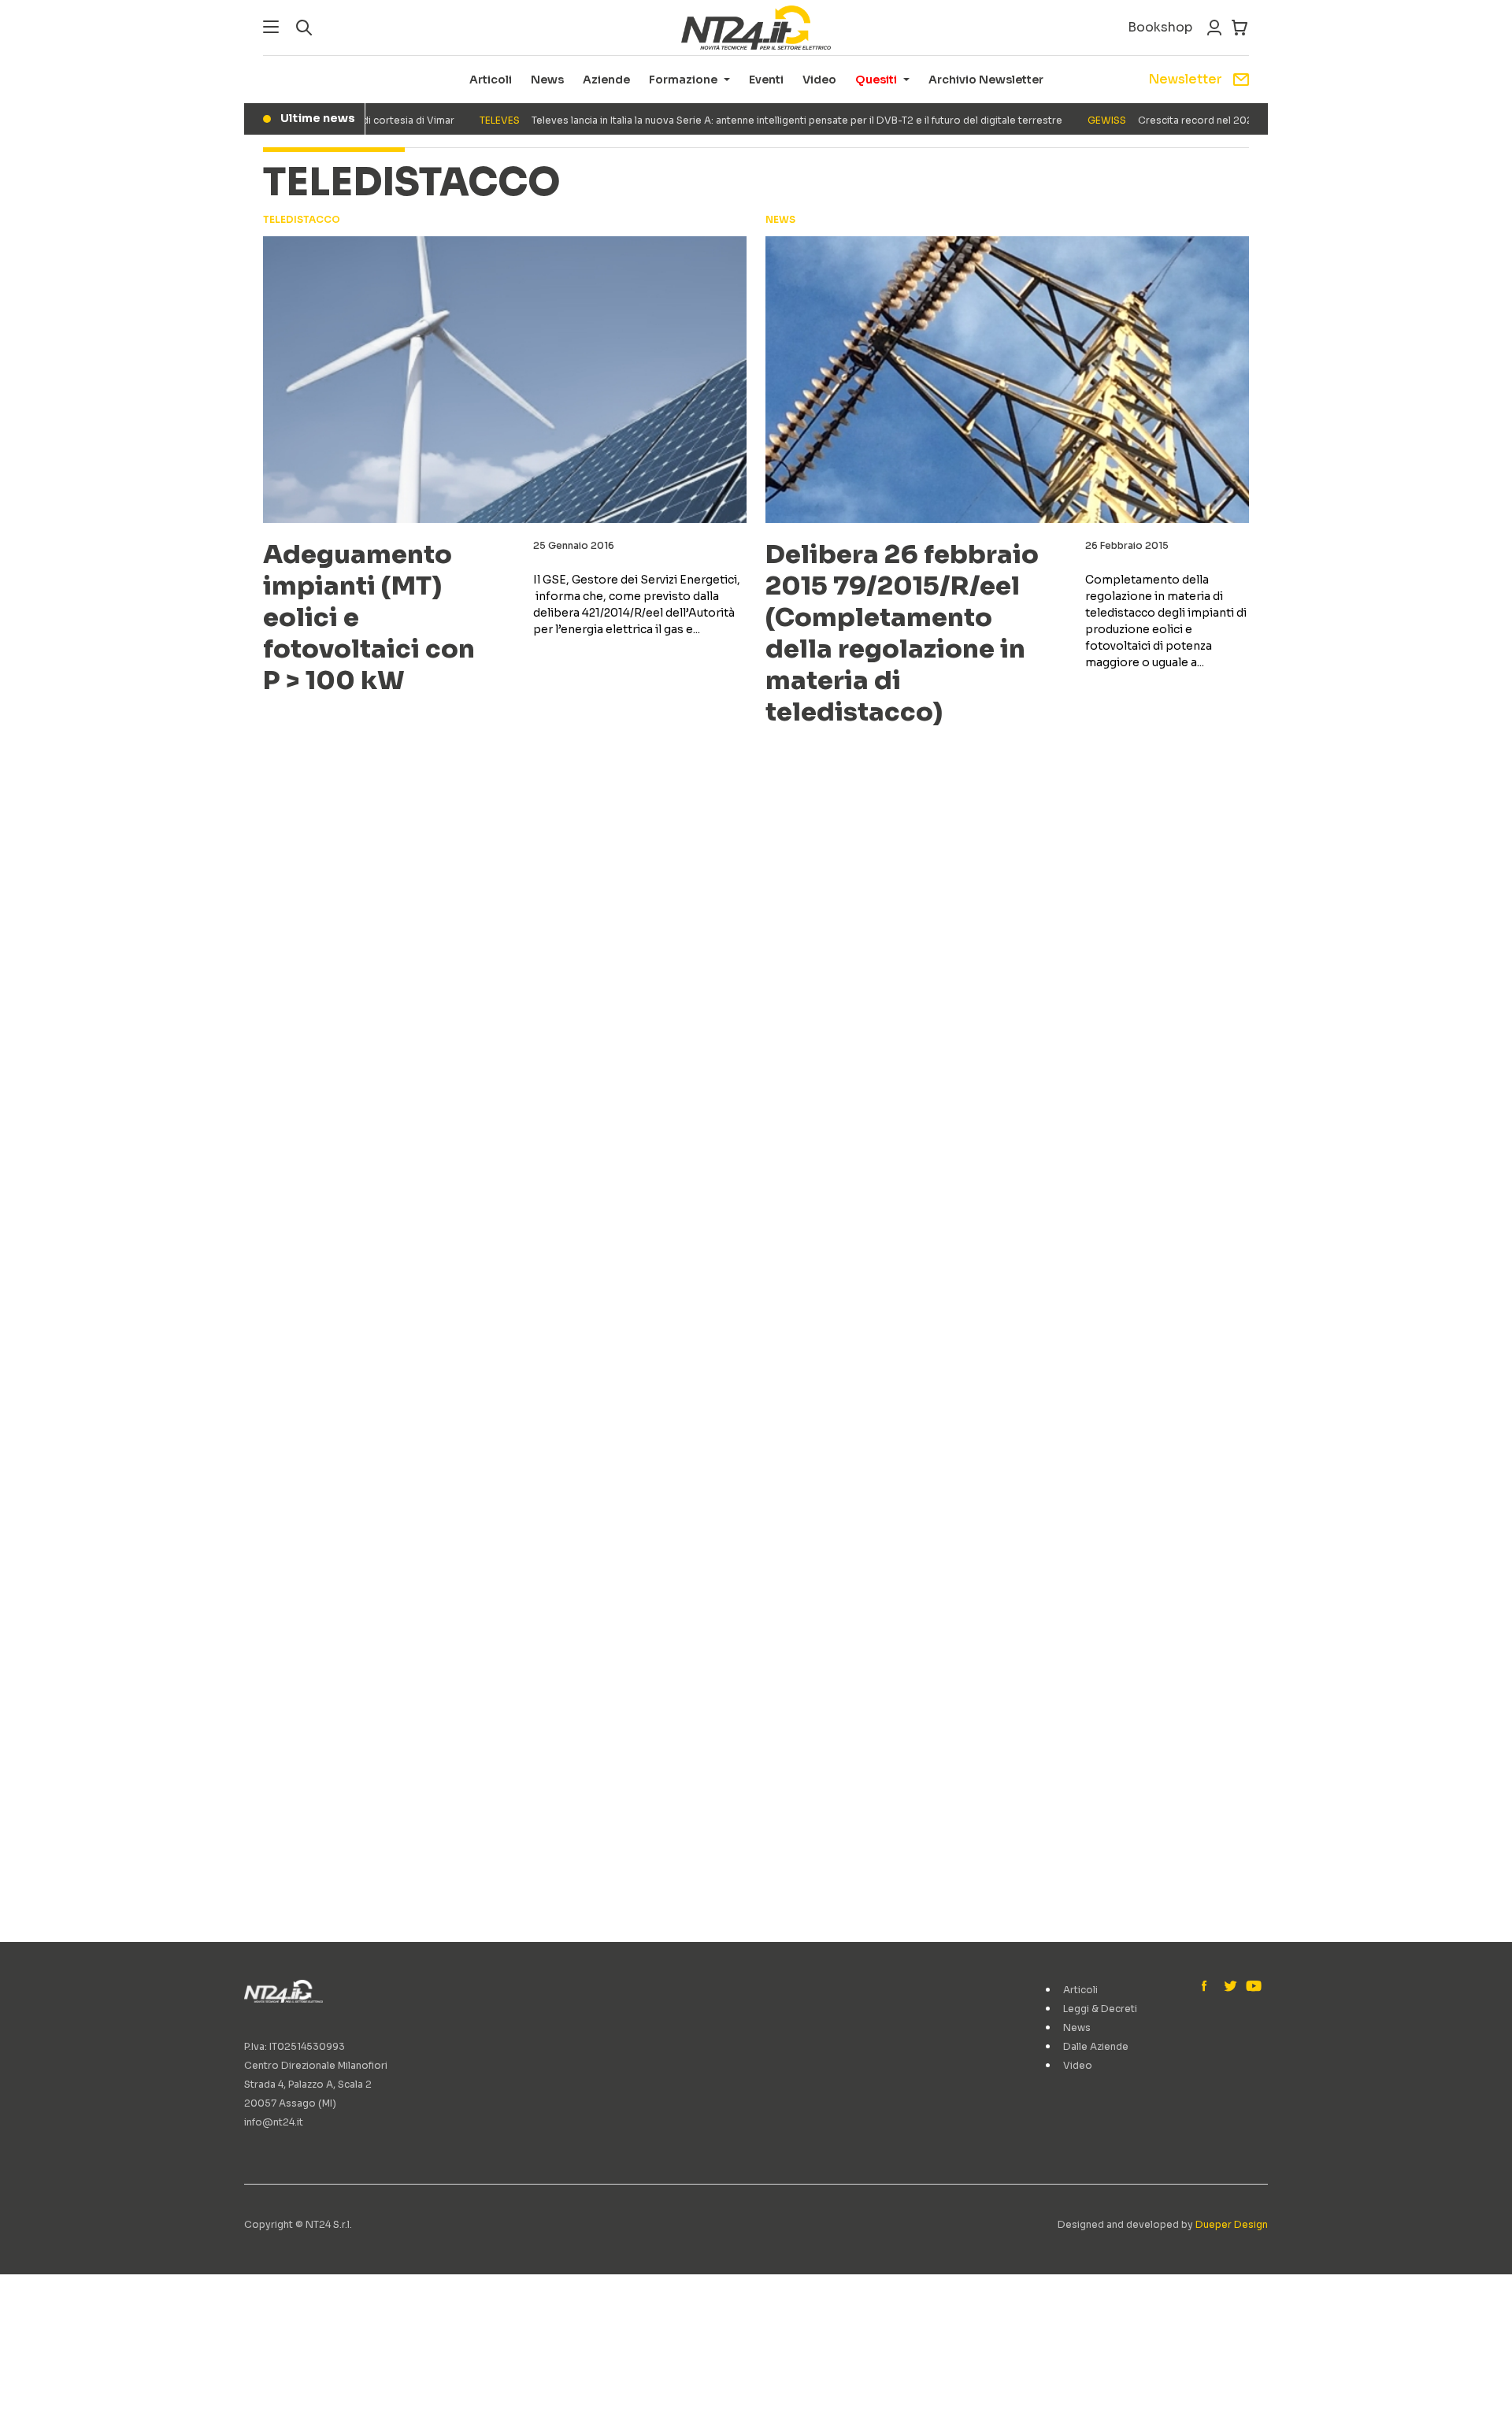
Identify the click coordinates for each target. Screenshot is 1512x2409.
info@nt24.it (274, 2122)
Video (819, 80)
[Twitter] (1230, 1987)
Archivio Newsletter (986, 80)
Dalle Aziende (1096, 2046)
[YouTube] (1252, 1987)
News (547, 80)
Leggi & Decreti (1100, 2009)
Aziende (606, 80)
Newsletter (1185, 79)
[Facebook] (1208, 1987)
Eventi (766, 80)
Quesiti (876, 80)
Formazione (683, 80)
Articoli (491, 80)
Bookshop (1160, 27)
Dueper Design (1232, 2224)
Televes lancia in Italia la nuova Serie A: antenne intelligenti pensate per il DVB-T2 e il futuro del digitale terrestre (739, 120)
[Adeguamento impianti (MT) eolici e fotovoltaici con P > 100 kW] (505, 380)
